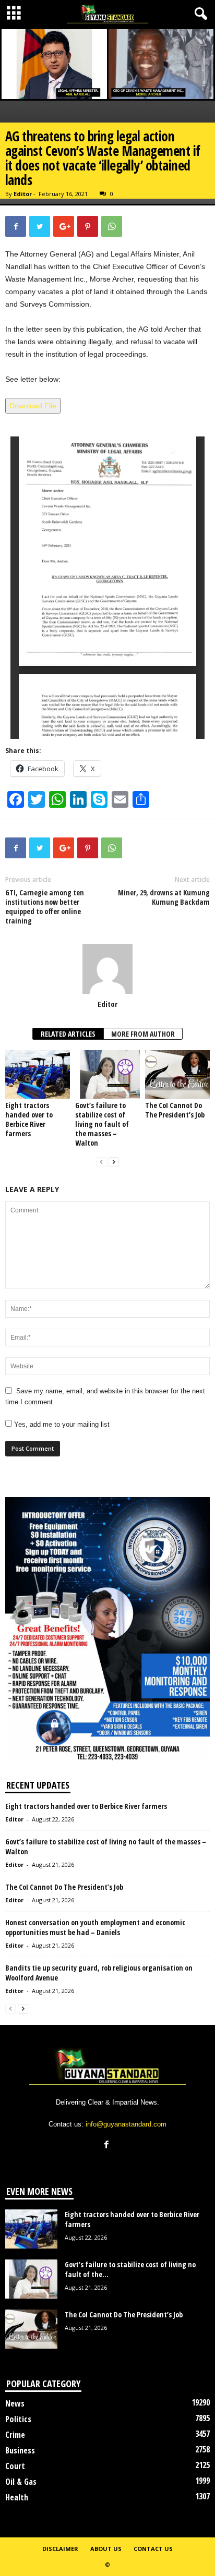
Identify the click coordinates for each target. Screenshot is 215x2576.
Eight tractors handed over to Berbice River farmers (29, 1119)
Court (15, 2466)
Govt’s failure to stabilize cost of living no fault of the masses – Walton (102, 1124)
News (15, 2403)
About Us (106, 2549)
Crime (15, 2435)
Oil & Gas (21, 2482)
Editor (23, 194)
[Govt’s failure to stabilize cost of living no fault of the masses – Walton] (107, 1074)
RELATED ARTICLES (68, 1034)
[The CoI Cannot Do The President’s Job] (177, 1074)
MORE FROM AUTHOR (143, 1034)
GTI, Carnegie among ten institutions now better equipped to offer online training (45, 907)
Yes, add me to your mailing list (61, 1424)
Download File (33, 406)
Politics (18, 2419)
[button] (199, 14)
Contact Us (153, 2549)
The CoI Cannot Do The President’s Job (175, 1110)
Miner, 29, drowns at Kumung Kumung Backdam (164, 897)
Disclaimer (60, 2549)
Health (17, 2497)
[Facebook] (108, 2146)
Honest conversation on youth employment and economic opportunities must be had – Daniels (95, 1927)
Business (20, 2450)
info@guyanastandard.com (126, 2124)
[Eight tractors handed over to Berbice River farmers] (38, 1074)
